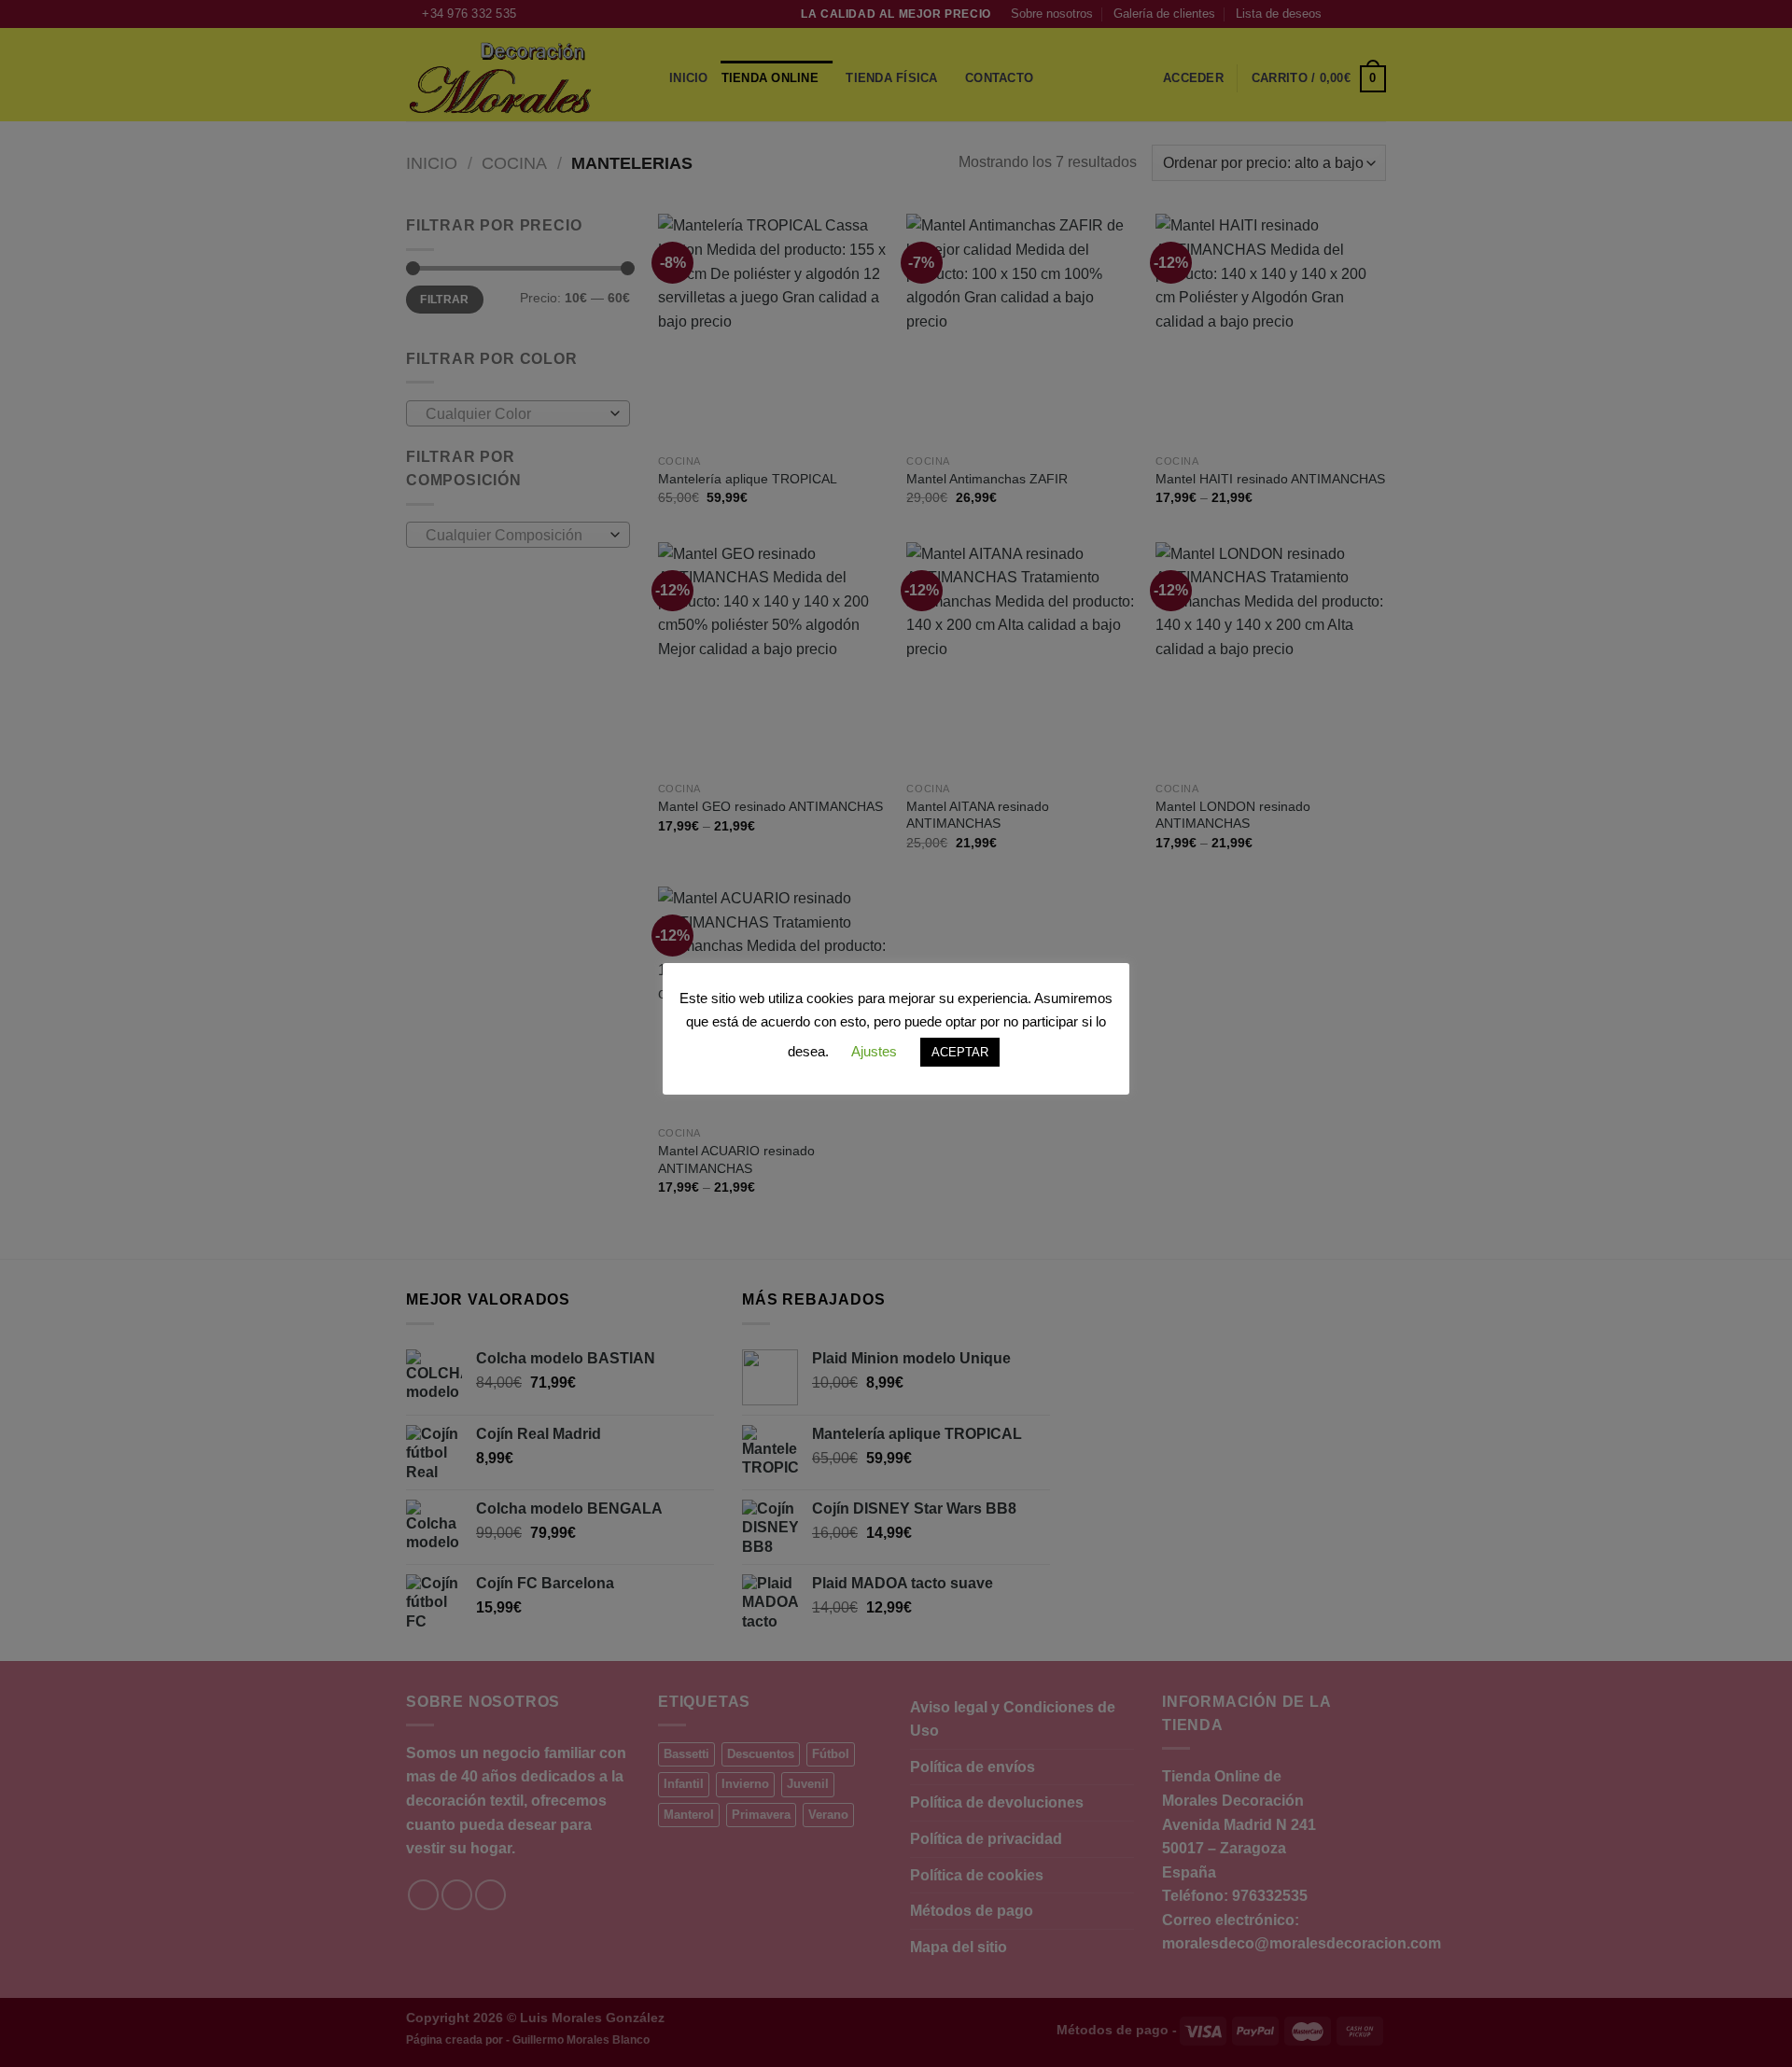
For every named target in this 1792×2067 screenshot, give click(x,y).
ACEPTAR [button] (960, 1052)
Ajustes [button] (874, 1051)
